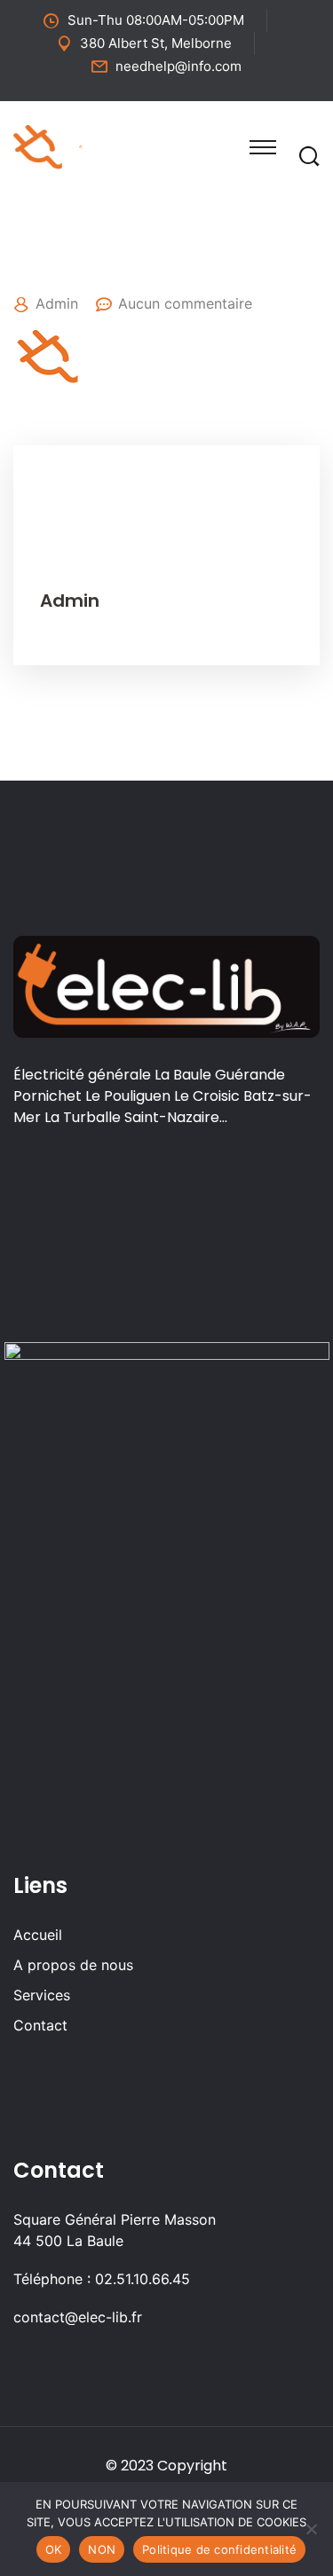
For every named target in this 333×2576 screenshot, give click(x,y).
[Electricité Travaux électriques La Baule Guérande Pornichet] (81, 145)
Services (42, 1995)
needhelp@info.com (178, 66)
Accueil (38, 1935)
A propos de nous (73, 1965)
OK (54, 2549)
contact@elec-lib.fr (78, 2317)
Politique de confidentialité (219, 2549)
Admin (57, 303)
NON (102, 2549)
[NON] (311, 2529)
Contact (40, 2025)
